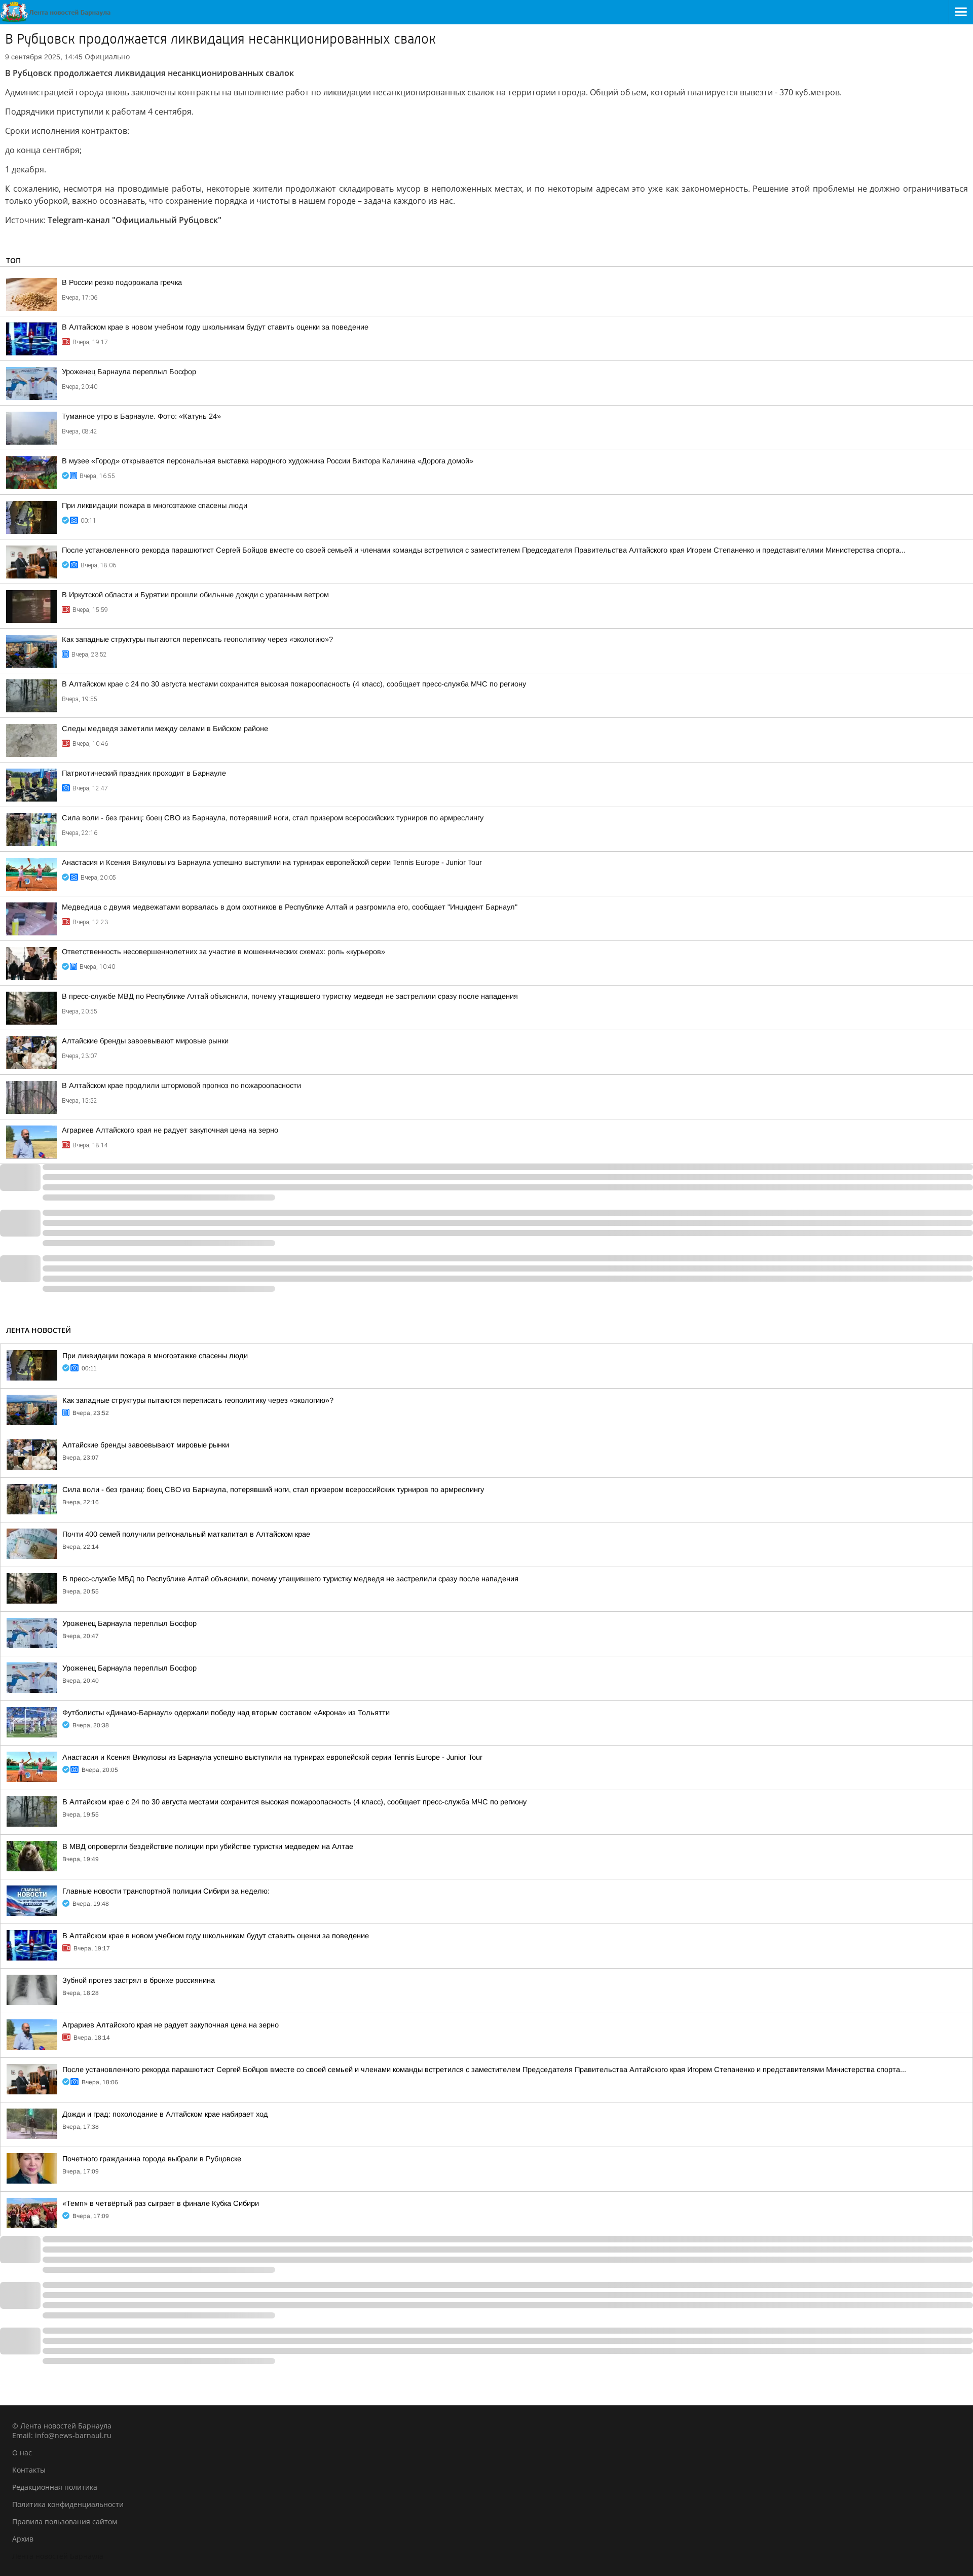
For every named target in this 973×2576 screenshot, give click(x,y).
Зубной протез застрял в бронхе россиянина (139, 1980)
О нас (22, 2453)
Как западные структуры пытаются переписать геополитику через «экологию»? (197, 639)
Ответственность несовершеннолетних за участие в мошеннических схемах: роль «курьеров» (223, 952)
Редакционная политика (55, 2487)
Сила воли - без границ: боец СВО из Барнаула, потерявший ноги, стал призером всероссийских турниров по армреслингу (273, 818)
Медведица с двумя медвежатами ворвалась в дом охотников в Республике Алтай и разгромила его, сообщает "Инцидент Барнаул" (290, 907)
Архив (23, 2539)
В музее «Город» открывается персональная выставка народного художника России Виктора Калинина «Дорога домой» (268, 461)
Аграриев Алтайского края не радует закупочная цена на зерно (170, 1130)
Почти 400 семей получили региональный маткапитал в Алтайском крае (186, 1534)
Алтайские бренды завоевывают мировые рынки (145, 1041)
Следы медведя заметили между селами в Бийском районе (165, 729)
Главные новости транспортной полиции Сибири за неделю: (166, 1891)
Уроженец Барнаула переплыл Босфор (129, 372)
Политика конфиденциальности (68, 2504)
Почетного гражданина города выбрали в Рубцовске (152, 2159)
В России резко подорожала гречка (122, 282)
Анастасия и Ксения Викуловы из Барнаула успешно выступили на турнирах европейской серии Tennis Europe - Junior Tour (272, 862)
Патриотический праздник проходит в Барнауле (144, 773)
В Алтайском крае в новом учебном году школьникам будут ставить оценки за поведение (215, 327)
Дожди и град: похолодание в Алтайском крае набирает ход (165, 2114)
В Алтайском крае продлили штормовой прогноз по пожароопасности (181, 1085)
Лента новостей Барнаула (58, 2556)
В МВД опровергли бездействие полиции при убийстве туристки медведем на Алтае (208, 1846)
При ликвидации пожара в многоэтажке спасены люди (155, 505)
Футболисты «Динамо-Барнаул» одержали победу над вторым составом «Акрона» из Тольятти (226, 1713)
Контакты (29, 2470)
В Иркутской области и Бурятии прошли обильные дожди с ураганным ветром (195, 595)
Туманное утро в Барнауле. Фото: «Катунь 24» (141, 416)
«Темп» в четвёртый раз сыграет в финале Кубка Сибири (161, 2203)
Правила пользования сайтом (65, 2521)
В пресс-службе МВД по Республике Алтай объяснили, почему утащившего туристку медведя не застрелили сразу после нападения (290, 996)
